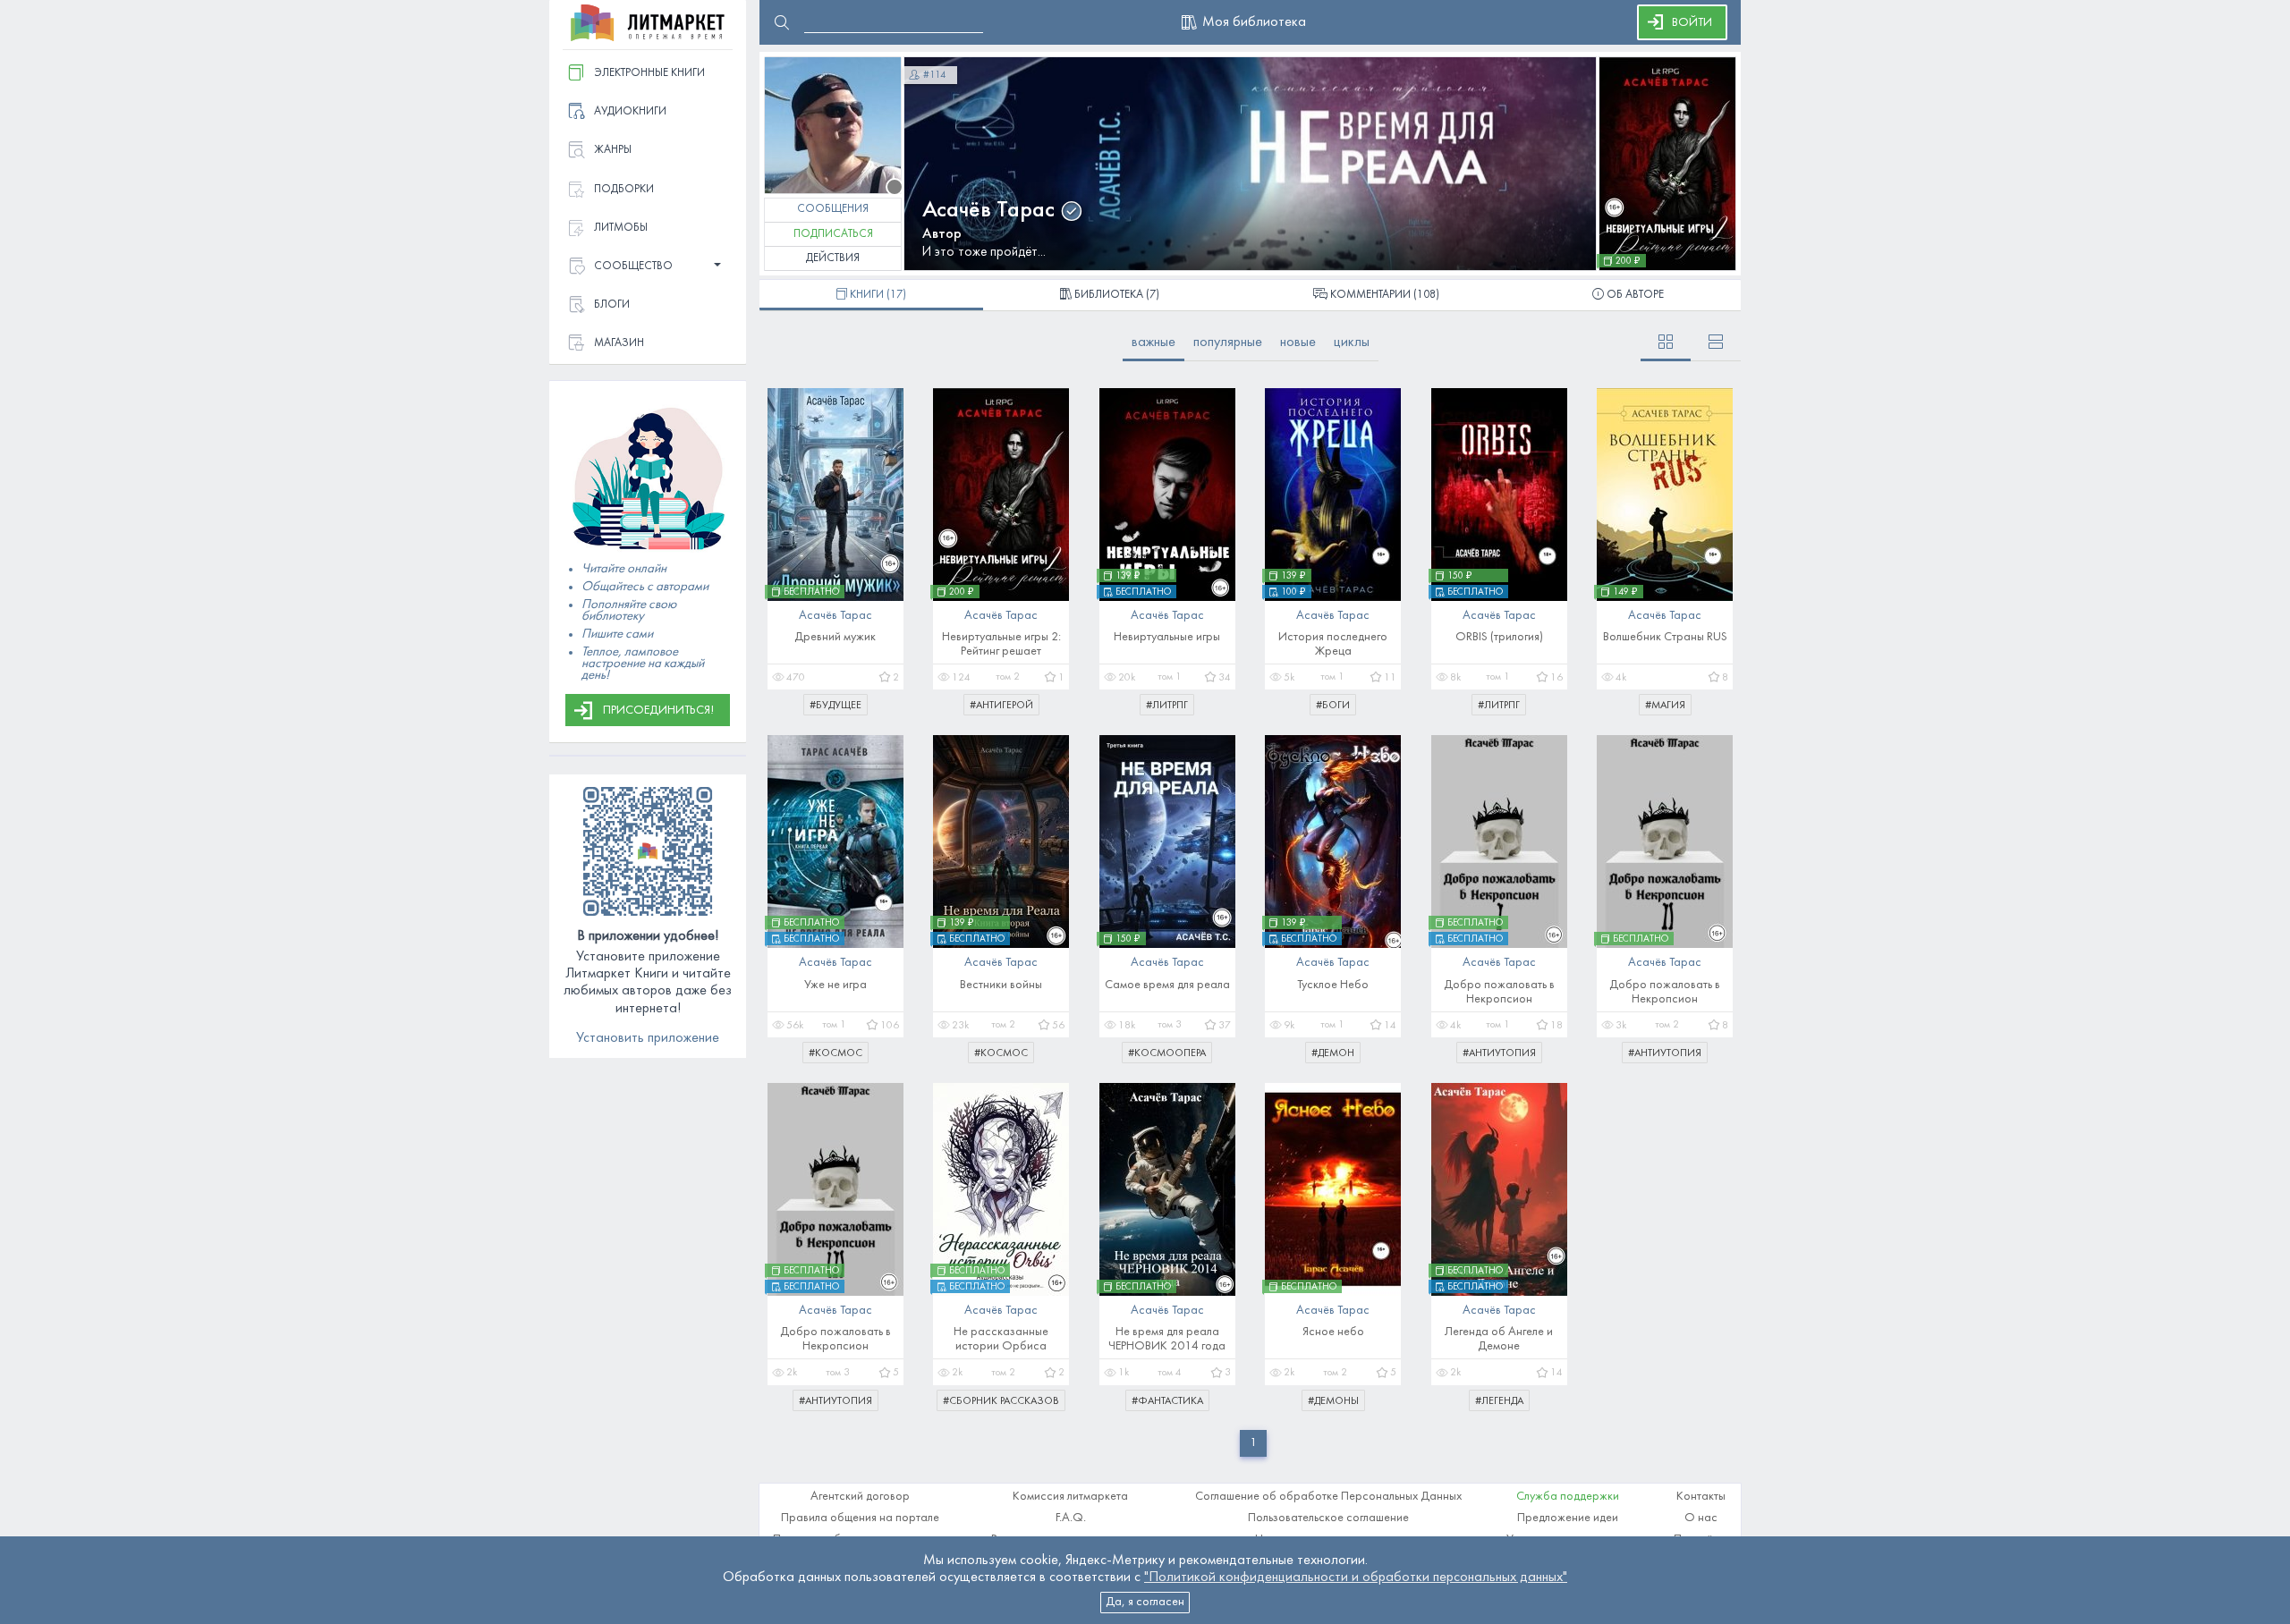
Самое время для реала (1167, 985)
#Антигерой (1001, 706)
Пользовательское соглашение (1328, 1518)
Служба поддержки (1568, 1497)
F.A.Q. (1071, 1518)
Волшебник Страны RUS (1665, 637)
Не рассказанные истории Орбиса (1001, 1339)
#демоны (1333, 1401)
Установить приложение (648, 1038)
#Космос (835, 1053)
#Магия (1665, 706)
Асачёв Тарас (988, 211)
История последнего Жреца (1333, 644)
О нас (1701, 1518)
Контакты (1701, 1497)
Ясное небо (1333, 1332)
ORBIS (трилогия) (1499, 637)
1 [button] (1253, 1443)
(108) (1385, 295)
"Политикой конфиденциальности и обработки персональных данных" (1356, 1577)
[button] (648, 267)
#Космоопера (1167, 1053)
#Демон (1333, 1053)
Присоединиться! (658, 710)
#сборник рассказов (1001, 1401)
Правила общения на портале (860, 1518)
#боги (1333, 706)
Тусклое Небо (1333, 985)
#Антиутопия (1499, 1053)
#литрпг (1167, 706)
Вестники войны (1001, 985)
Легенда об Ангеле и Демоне (1499, 1339)
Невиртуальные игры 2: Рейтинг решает (1001, 644)
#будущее (835, 706)
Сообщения (833, 209)
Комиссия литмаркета (1070, 1497)
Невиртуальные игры (1167, 637)
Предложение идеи (1568, 1518)
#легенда (1499, 1401)
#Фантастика (1167, 1401)
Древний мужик (835, 637)
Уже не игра (835, 985)
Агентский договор (860, 1497)
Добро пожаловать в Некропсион (1499, 992)
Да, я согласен (1145, 1602)
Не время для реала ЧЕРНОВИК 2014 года (1167, 1339)
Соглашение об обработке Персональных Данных (1328, 1497)
